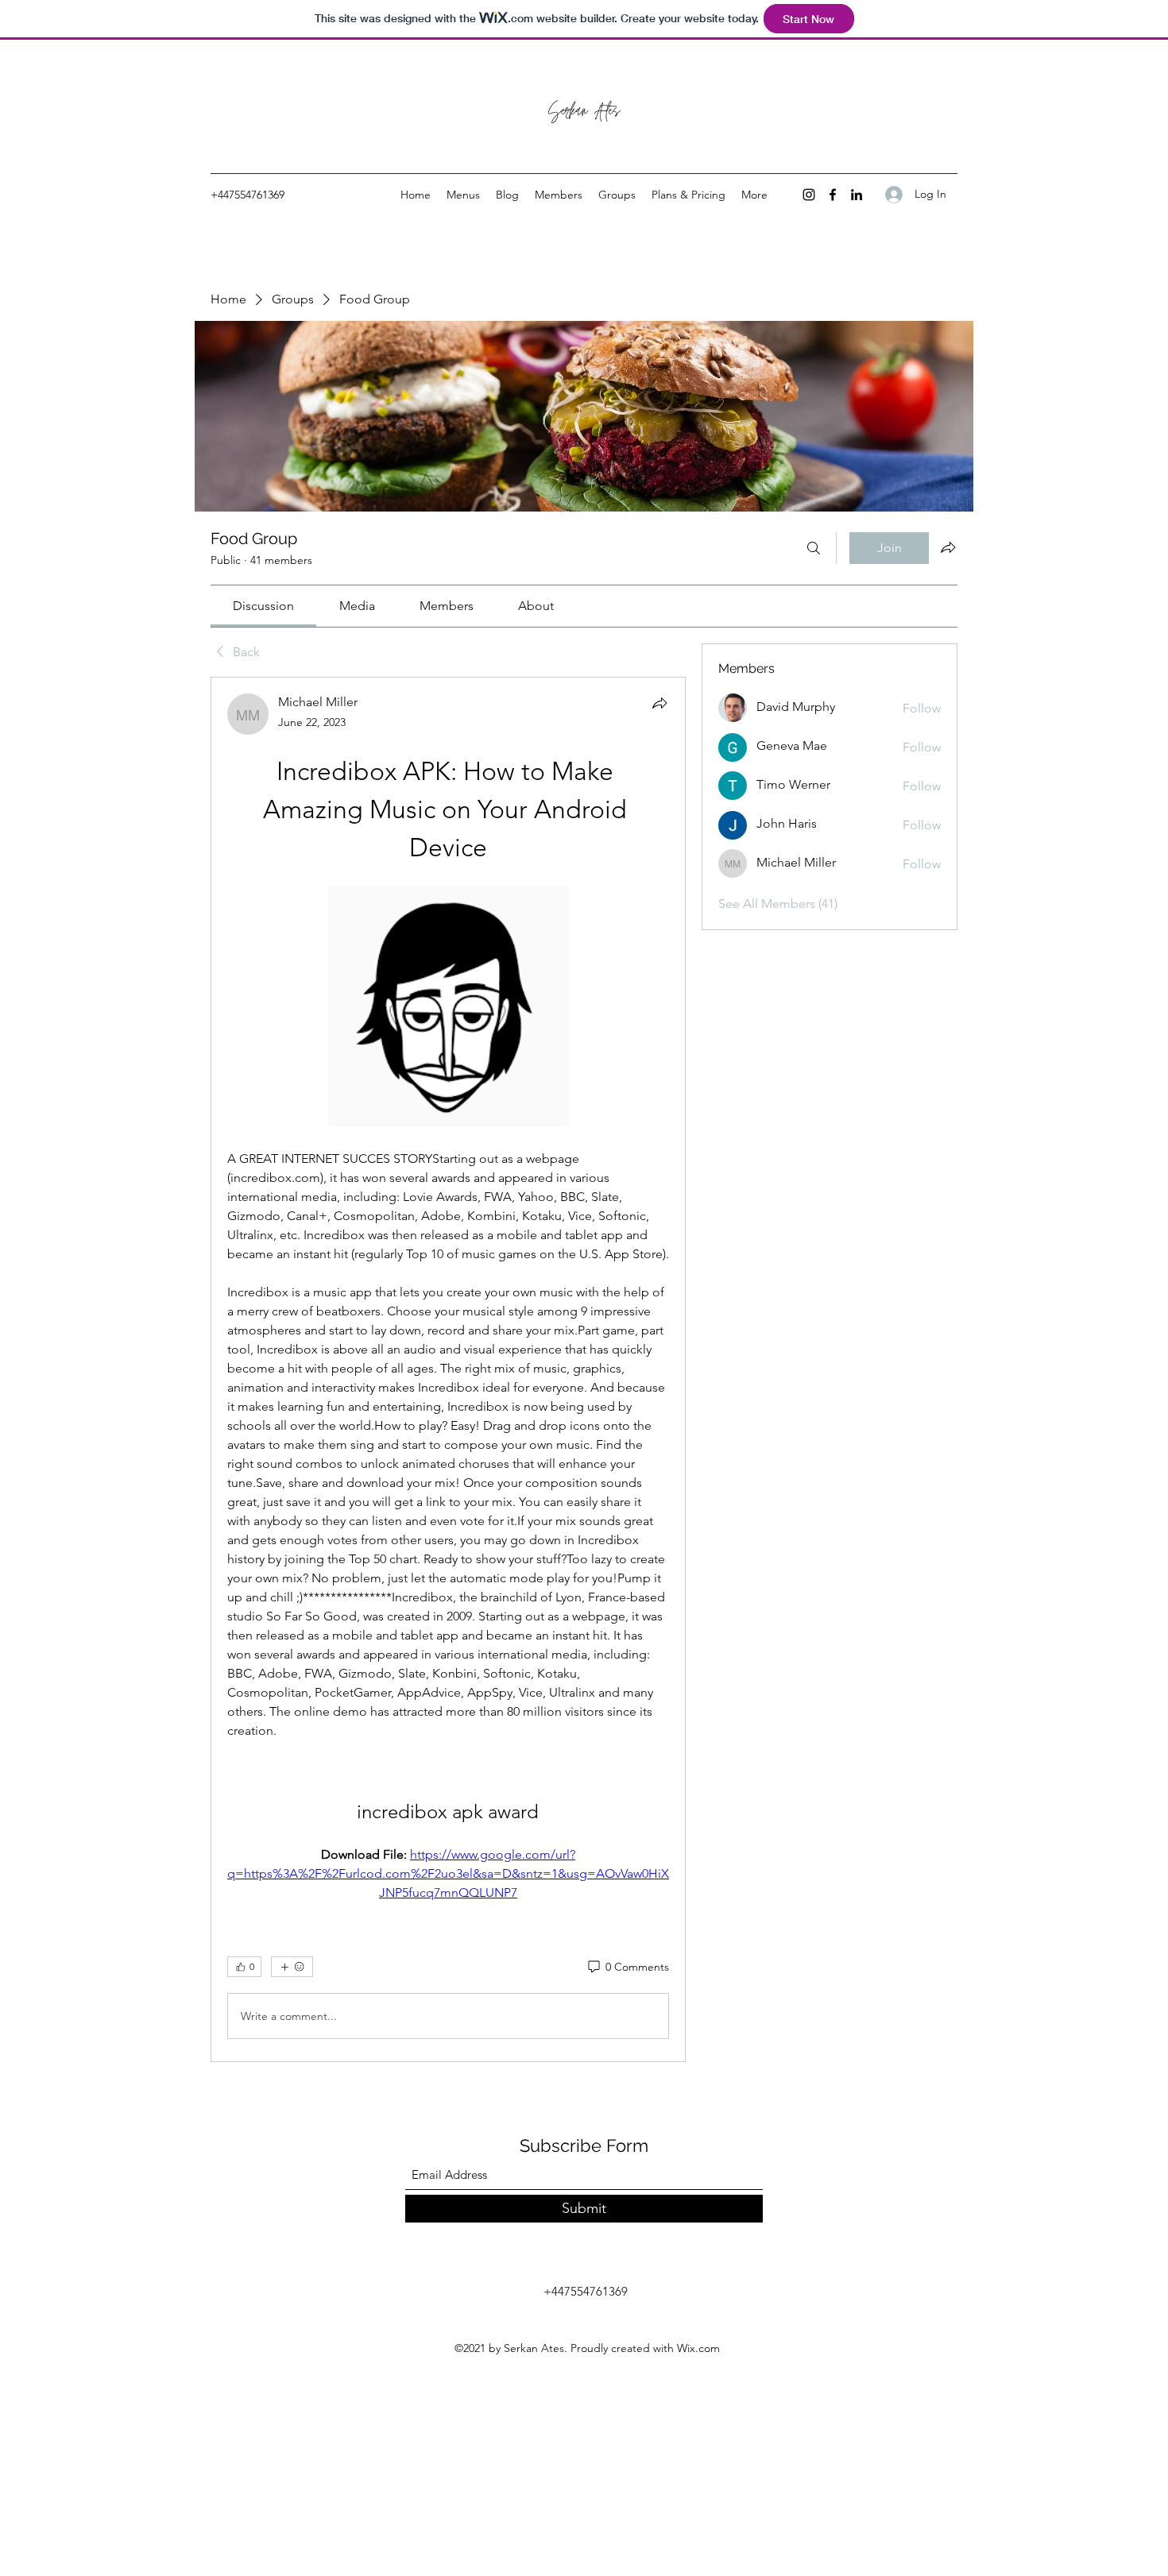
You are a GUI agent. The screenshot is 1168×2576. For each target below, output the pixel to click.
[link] (263, 606)
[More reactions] (292, 1967)
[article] (448, 1369)
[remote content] (448, 1008)
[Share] (659, 703)
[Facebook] (833, 195)
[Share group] (948, 547)
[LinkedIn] (857, 195)
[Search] (814, 548)
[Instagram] (809, 195)
